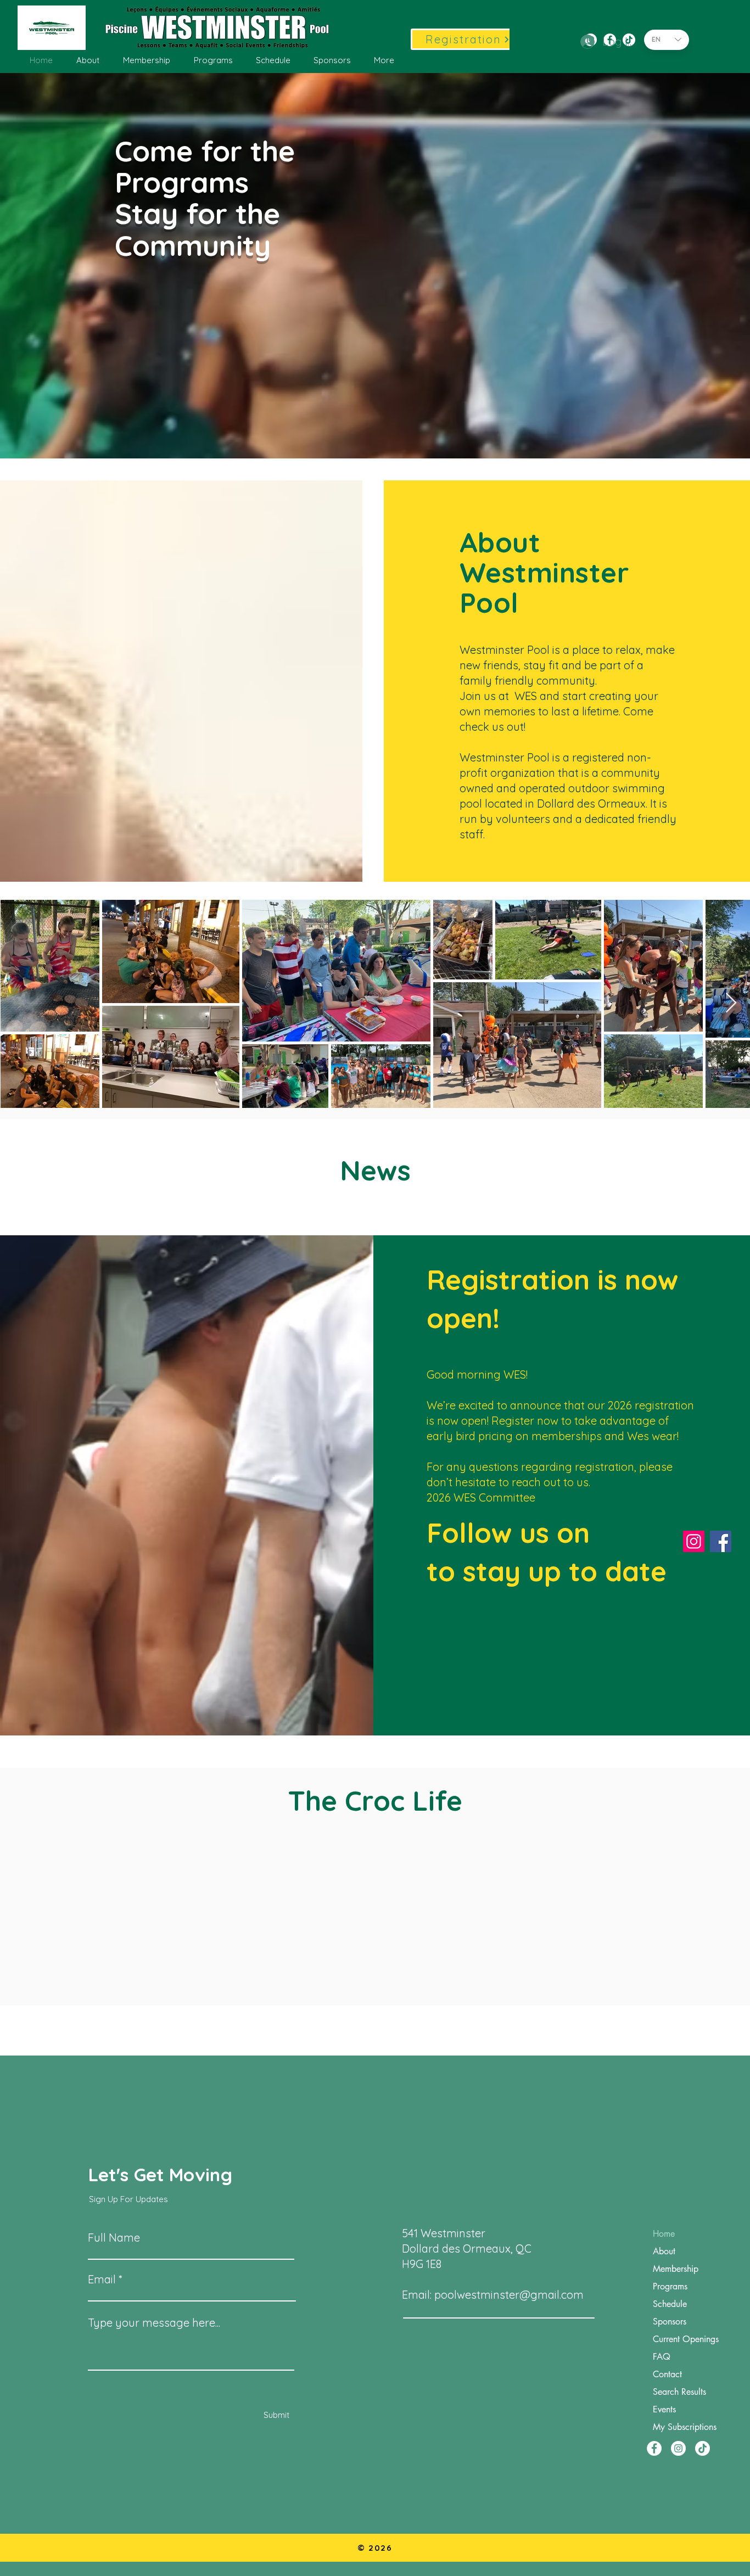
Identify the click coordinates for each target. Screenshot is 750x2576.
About (664, 2251)
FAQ (662, 2357)
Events (664, 2409)
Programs (670, 2286)
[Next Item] (731, 1003)
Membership (676, 2269)
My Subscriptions (685, 2427)
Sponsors (670, 2322)
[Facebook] (721, 1541)
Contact (667, 2374)
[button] (88, 60)
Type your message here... (154, 2323)
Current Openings (686, 2339)
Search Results (679, 2392)
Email (102, 2280)
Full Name (114, 2238)
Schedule (670, 2304)
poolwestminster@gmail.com (509, 2295)
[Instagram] (694, 1541)
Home (664, 2234)
